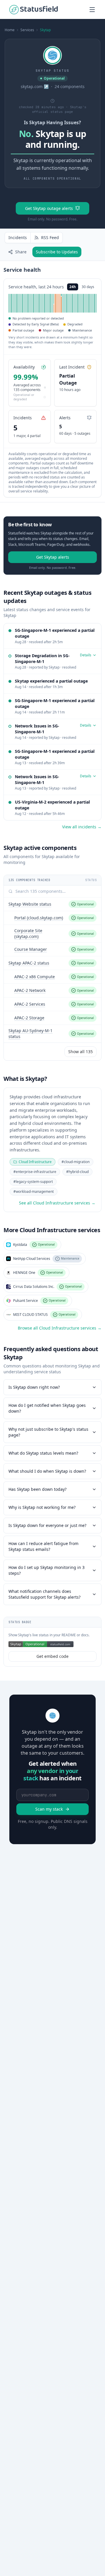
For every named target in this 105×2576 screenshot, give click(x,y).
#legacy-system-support (33, 1182)
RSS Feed (50, 237)
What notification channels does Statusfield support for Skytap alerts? (44, 1594)
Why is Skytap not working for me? (42, 1507)
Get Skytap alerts (53, 557)
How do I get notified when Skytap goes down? (47, 1408)
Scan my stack (49, 1809)
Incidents (18, 237)
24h (73, 287)
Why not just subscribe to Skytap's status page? (48, 1432)
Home (10, 30)
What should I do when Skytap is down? (47, 1471)
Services (27, 30)
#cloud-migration (76, 1162)
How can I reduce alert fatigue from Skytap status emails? (43, 1546)
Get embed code (52, 1656)
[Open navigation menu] (92, 10)
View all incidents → (82, 827)
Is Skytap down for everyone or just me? (47, 1525)
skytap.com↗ (35, 86)
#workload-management (34, 1191)
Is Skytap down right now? (34, 1387)
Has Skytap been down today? (37, 1489)
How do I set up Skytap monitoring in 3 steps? (47, 1570)
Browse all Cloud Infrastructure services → (60, 1328)
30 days (88, 287)
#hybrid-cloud (77, 1172)
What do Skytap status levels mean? (43, 1453)
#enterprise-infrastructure (35, 1172)
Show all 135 (80, 1052)
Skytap (45, 30)
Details (86, 655)
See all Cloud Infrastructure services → (57, 1203)
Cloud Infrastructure (35, 1162)
